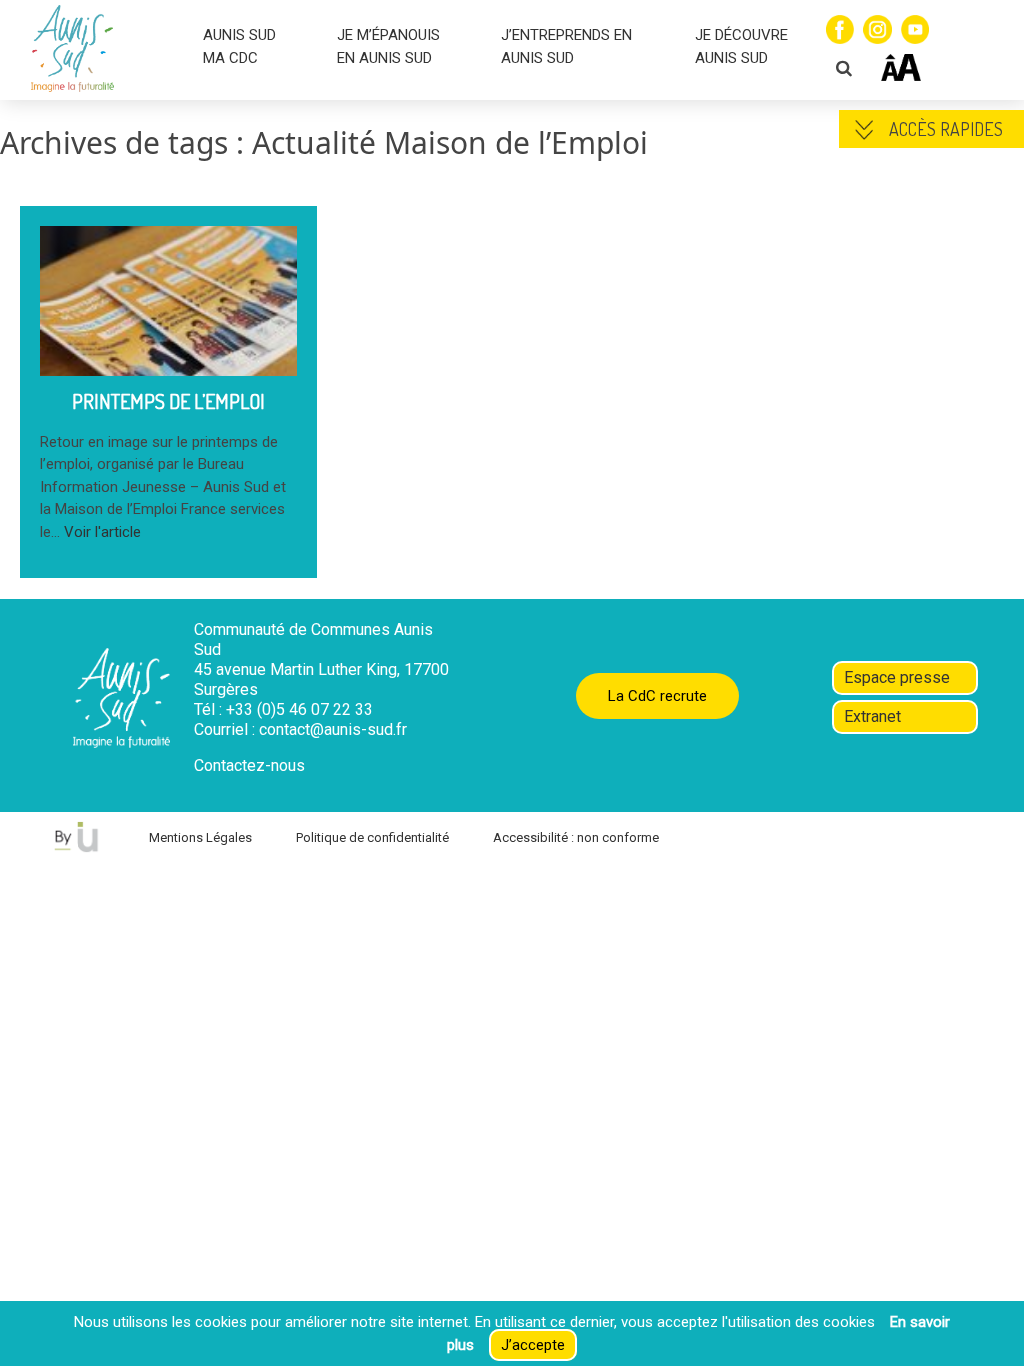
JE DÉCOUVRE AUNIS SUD (741, 46)
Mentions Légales (200, 837)
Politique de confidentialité (372, 837)
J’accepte (533, 1345)
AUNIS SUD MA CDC (239, 46)
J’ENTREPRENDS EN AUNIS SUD (566, 46)
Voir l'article (102, 532)
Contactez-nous (249, 765)
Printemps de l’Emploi (168, 401)
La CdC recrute (657, 696)
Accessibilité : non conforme (576, 837)
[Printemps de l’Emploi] (168, 364)
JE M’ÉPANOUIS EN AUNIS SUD (388, 46)
